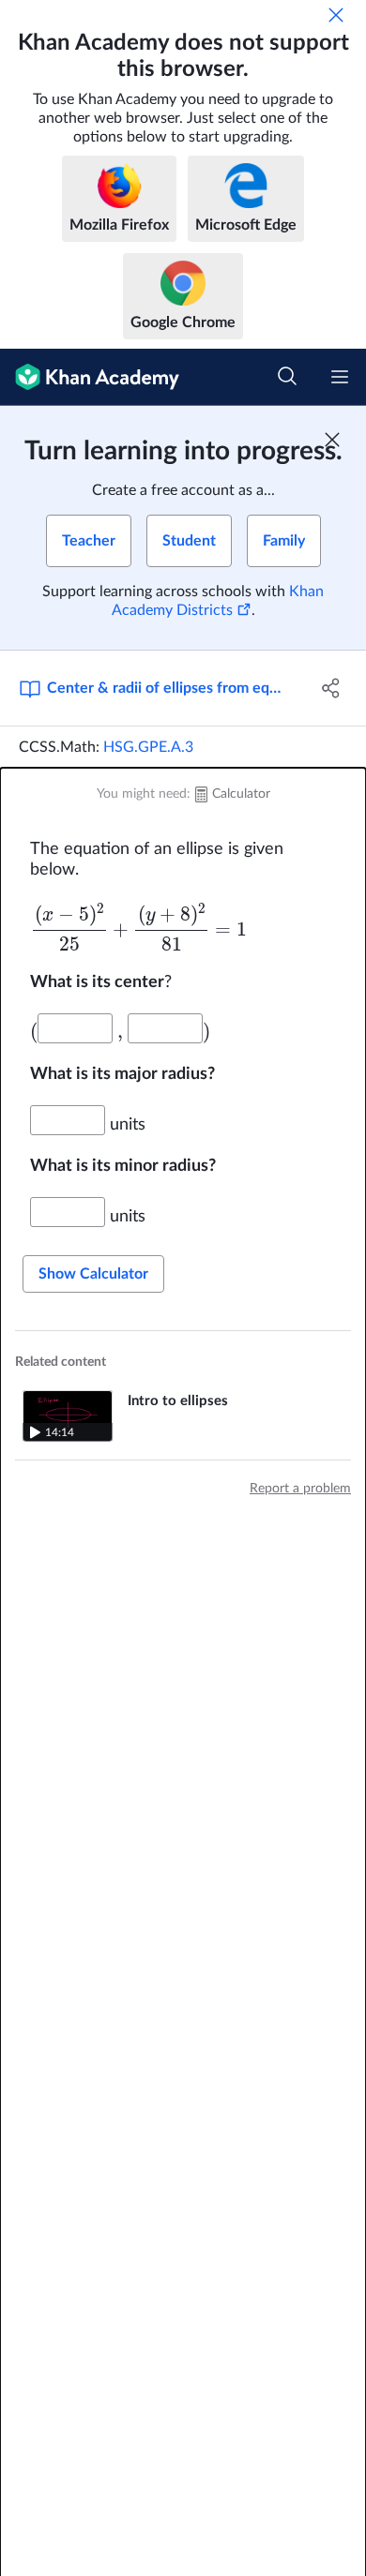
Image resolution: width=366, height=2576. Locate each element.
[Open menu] (340, 377)
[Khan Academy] (90, 377)
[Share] (331, 688)
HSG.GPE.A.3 (148, 747)
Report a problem (300, 1489)
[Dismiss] (336, 15)
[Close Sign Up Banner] (332, 440)
